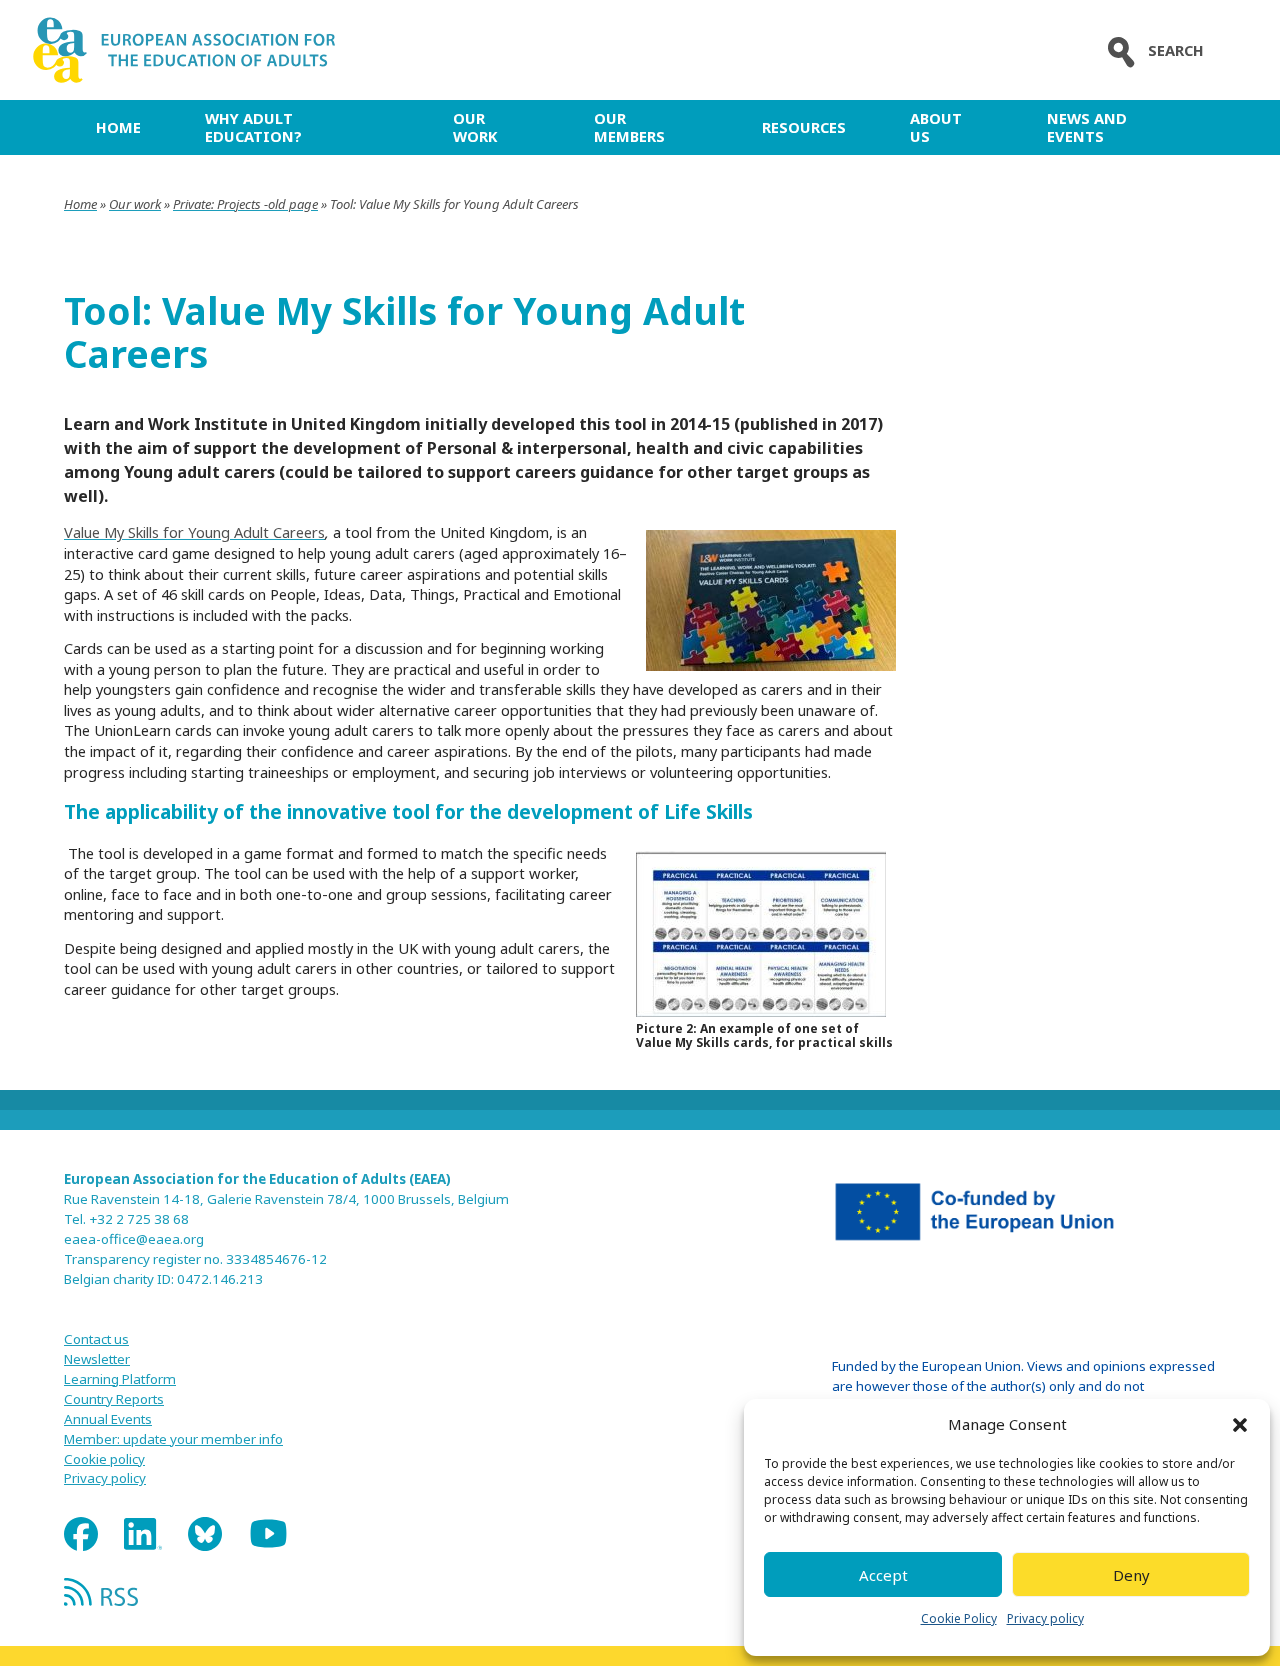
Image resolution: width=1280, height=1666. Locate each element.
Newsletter (97, 1359)
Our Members (629, 127)
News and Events (1087, 127)
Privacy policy (1045, 1618)
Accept (883, 1575)
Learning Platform (120, 1379)
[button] (1240, 1425)
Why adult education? (253, 127)
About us (936, 127)
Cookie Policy (959, 1618)
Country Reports (114, 1399)
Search (1176, 50)
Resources (804, 127)
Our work (475, 127)
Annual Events (108, 1419)
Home (118, 127)
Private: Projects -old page (245, 204)
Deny (1131, 1575)
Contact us (96, 1339)
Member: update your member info (173, 1439)
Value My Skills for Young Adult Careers (194, 532)
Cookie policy (104, 1459)
